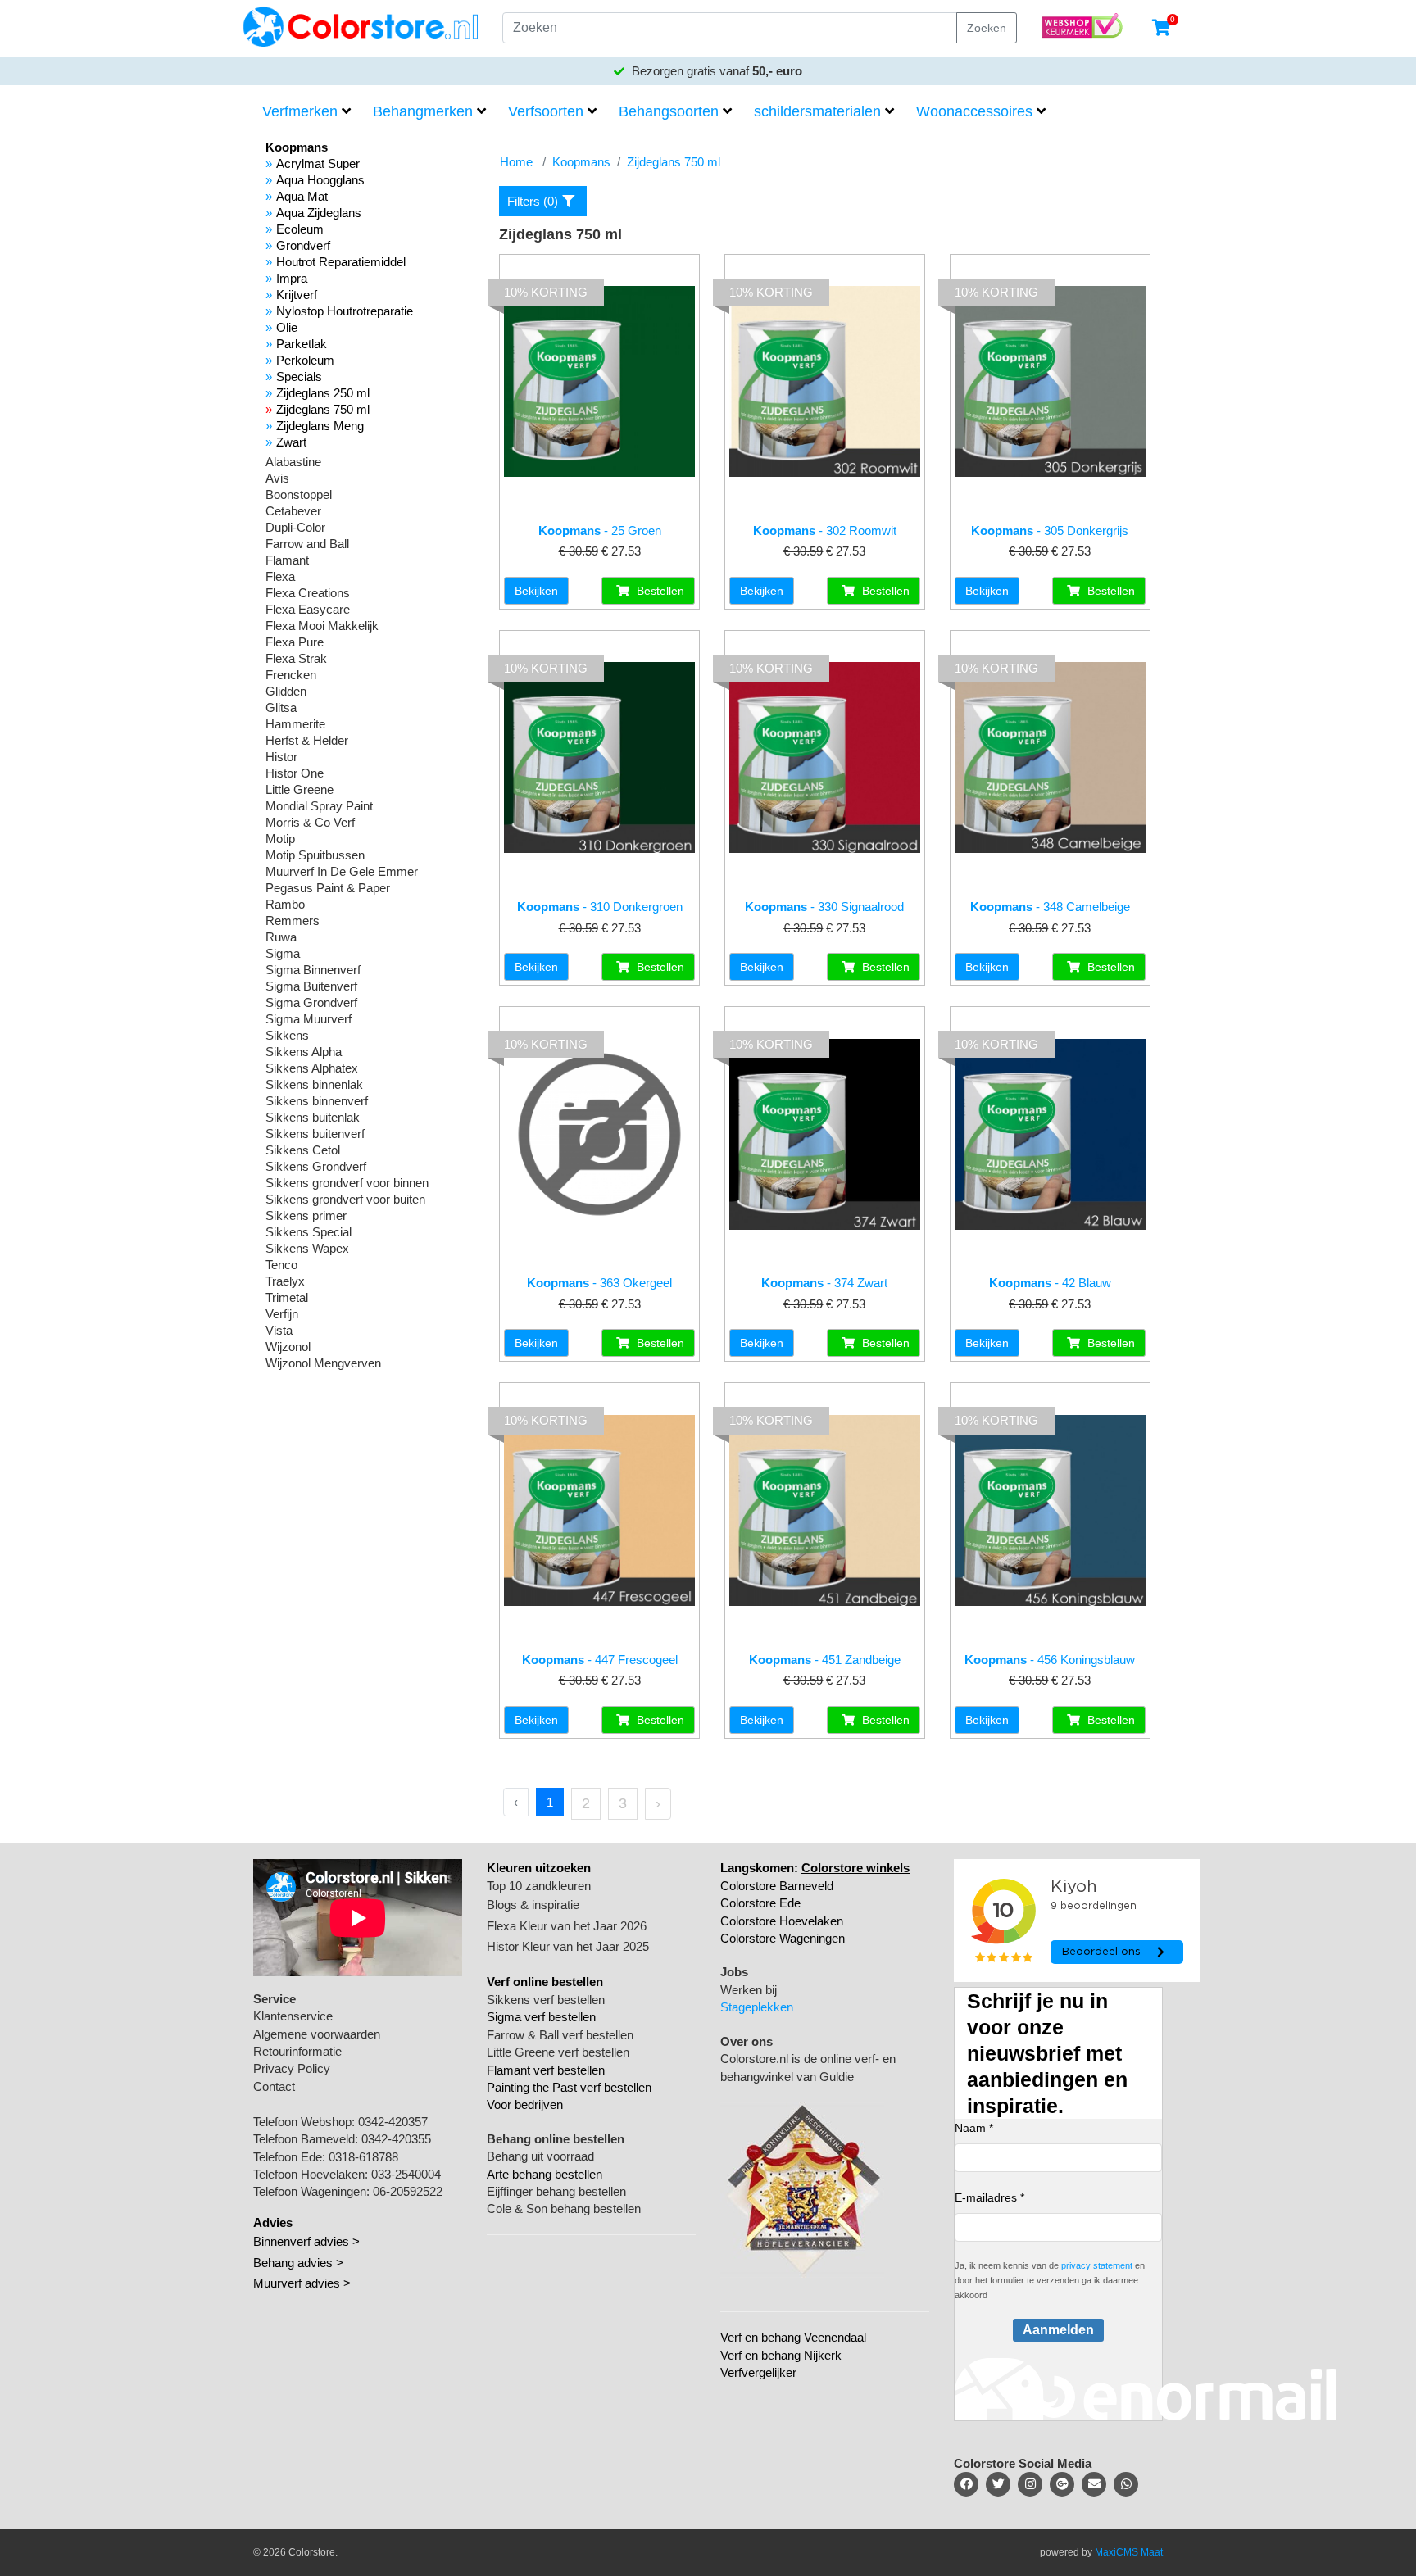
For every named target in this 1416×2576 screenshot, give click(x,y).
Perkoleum (305, 360)
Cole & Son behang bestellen (564, 2209)
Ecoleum (300, 229)
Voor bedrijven (525, 2104)
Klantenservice (293, 2016)
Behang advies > (298, 2263)
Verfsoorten (546, 111)
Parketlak (302, 344)
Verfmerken (300, 111)
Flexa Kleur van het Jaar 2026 (567, 1926)
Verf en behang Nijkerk (781, 2355)
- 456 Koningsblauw (1050, 1660)
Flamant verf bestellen (546, 2070)
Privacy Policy (292, 2068)
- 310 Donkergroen (600, 907)
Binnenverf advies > (306, 2241)
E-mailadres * (989, 2197)
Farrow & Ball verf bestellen (560, 2035)
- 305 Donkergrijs (1050, 531)
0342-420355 (396, 2139)
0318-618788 (363, 2157)
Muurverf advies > (302, 2283)
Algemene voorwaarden (317, 2034)
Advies (273, 2222)
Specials (299, 376)
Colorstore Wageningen (783, 1938)
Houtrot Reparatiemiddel (341, 262)
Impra (292, 278)
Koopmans (581, 162)
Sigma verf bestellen (541, 2017)
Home (516, 162)
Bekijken (536, 591)
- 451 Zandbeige (825, 1660)
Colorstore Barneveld (777, 1886)
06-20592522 (408, 2191)
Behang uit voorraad (540, 2156)
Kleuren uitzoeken (539, 1868)
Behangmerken (423, 111)
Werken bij (749, 1990)
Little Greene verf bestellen (558, 2052)
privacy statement (1097, 2265)
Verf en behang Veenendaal (793, 2337)
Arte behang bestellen (545, 2174)
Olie (287, 327)
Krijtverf (297, 295)
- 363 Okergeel (599, 1283)
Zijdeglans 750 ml (323, 409)
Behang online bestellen (556, 2139)
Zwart (291, 442)
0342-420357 (393, 2122)
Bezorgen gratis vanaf (715, 71)
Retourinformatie (297, 2051)
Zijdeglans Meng (320, 426)
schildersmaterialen (817, 111)
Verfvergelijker (758, 2372)
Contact (274, 2086)
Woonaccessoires (974, 111)
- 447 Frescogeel (600, 1660)
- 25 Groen (600, 531)
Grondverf (303, 245)
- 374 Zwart (824, 1283)
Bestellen (659, 591)
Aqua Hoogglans (320, 180)
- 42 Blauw (1050, 1283)
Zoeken (987, 28)
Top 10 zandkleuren (539, 1886)
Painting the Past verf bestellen (569, 2087)
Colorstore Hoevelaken (782, 1921)
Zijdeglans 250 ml (323, 393)
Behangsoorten (669, 111)
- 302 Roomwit (825, 531)
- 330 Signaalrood (824, 907)
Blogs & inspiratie (533, 1905)
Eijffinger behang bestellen (556, 2191)
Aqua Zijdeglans (319, 213)
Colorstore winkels (855, 1868)
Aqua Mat (302, 196)
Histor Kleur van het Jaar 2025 (568, 1946)
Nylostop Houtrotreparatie (345, 311)
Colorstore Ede (760, 1903)
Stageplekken (757, 2007)
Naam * (974, 2128)
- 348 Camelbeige (1050, 907)
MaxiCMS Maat (1129, 2552)
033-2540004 (406, 2174)
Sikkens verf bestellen (546, 2000)
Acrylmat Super (318, 163)
